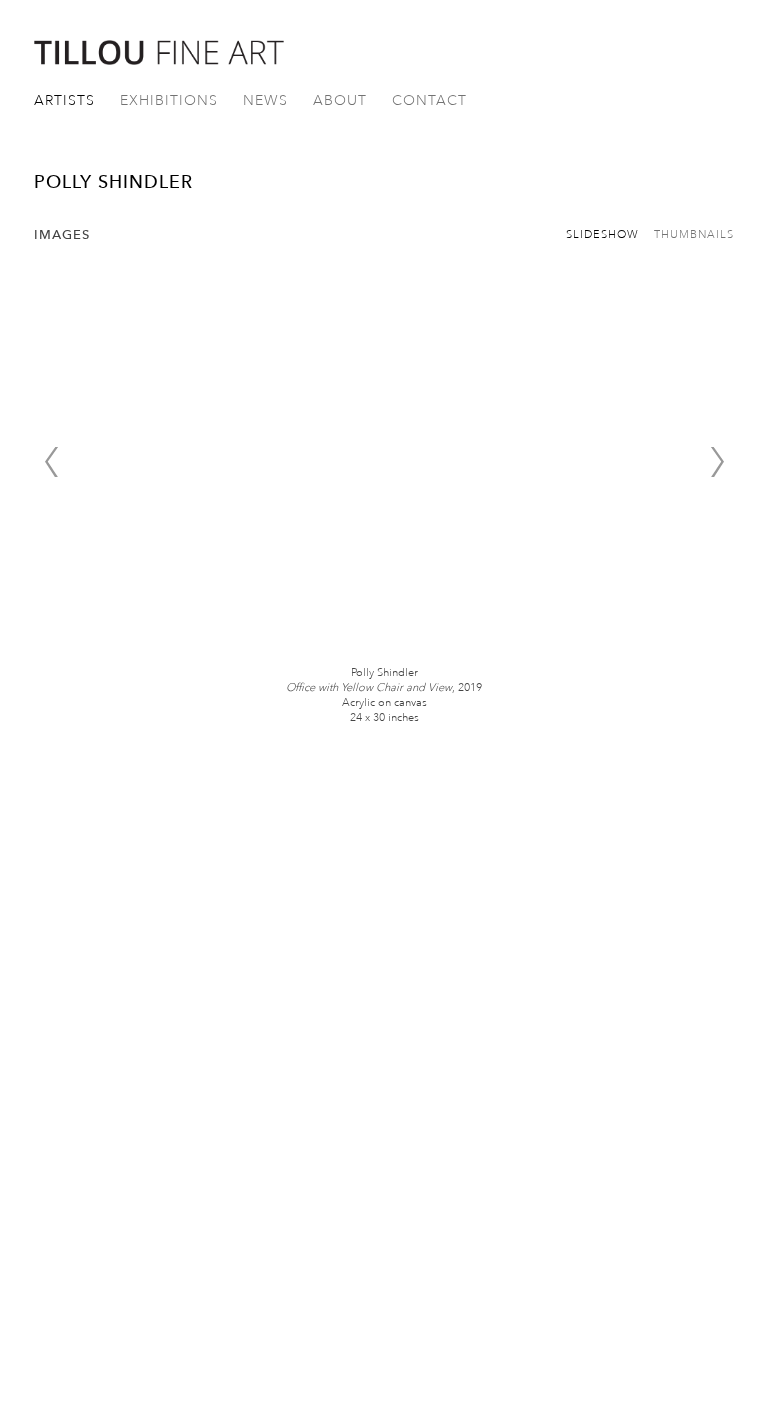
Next (717, 462)
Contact (429, 100)
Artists (64, 100)
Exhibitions (169, 100)
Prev (51, 462)
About (340, 100)
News (265, 100)
